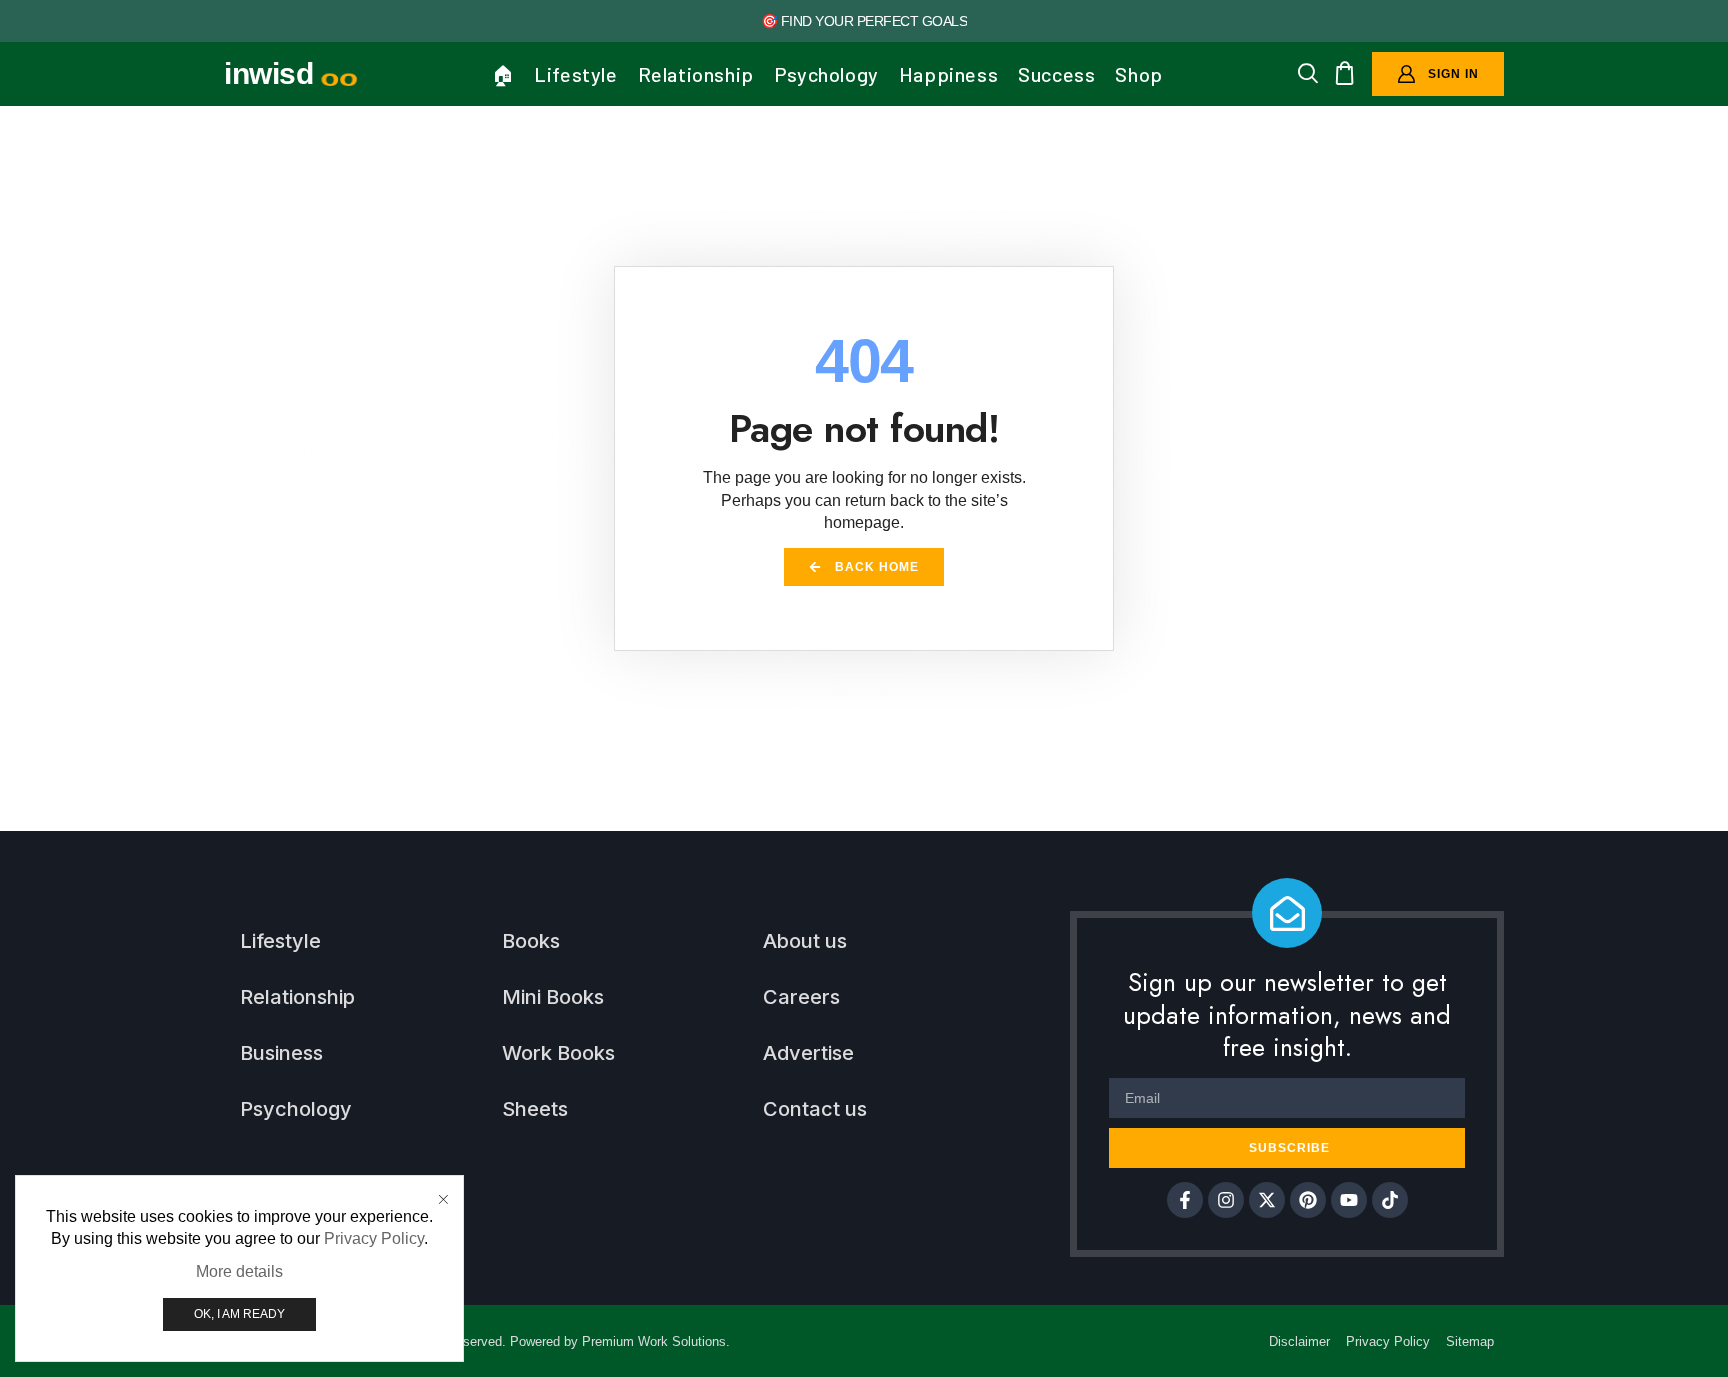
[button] (1308, 74)
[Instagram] (1226, 1200)
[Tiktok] (1390, 1200)
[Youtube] (1349, 1200)
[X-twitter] (1267, 1200)
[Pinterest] (1308, 1200)
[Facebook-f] (1185, 1200)
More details (239, 1271)
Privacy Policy (374, 1238)
